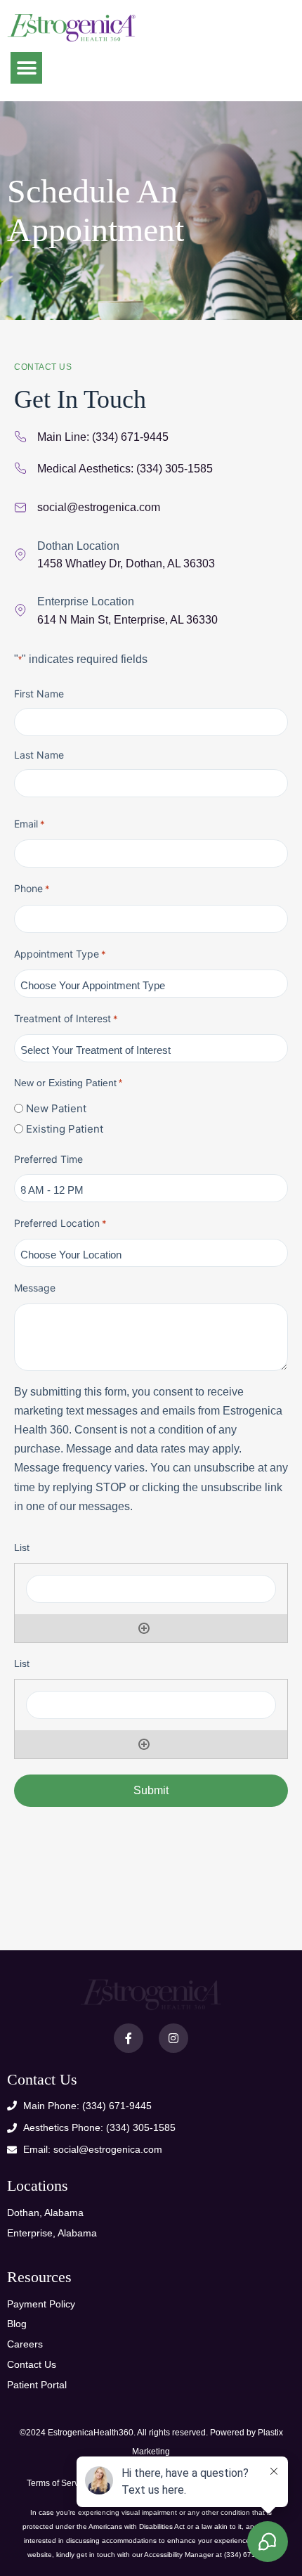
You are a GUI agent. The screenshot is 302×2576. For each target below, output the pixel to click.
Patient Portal (37, 2385)
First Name (39, 694)
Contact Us (32, 2364)
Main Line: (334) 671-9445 (103, 437)
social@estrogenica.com (99, 507)
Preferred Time (48, 1159)
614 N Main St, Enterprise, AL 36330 (127, 620)
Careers (25, 2344)
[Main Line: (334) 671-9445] (20, 437)
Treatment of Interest (66, 1018)
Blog (17, 2324)
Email (29, 824)
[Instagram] (173, 2038)
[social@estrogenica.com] (20, 508)
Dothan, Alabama (45, 2213)
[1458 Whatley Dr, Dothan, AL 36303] (20, 555)
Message (35, 1288)
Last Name (39, 755)
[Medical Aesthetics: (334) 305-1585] (20, 468)
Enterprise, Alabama (52, 2233)
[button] (26, 68)
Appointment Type (60, 954)
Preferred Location (60, 1223)
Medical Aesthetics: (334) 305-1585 (125, 469)
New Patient (56, 1108)
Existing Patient (65, 1129)
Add (144, 1628)
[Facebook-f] (129, 2038)
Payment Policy (41, 2304)
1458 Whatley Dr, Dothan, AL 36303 (126, 563)
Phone (32, 888)
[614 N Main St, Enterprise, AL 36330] (20, 610)
